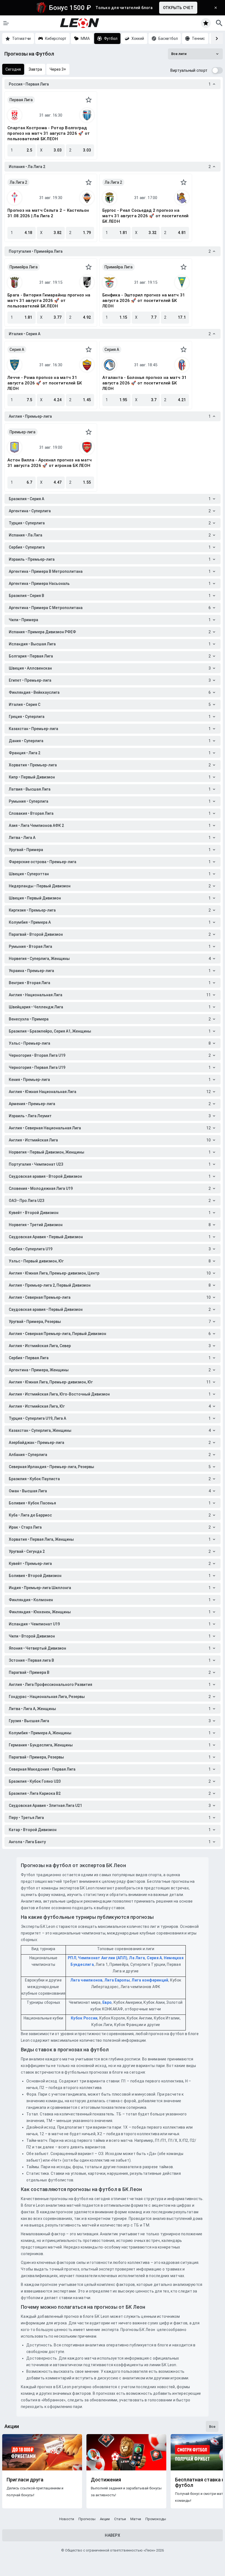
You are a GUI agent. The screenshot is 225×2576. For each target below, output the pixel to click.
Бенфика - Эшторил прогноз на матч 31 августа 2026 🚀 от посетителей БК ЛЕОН (144, 301)
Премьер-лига (22, 432)
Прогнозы (87, 2519)
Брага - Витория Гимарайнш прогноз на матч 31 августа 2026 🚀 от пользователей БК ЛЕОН (49, 301)
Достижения (106, 2480)
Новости (67, 2519)
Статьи (120, 2519)
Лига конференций (150, 1980)
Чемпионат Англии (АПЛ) (103, 1958)
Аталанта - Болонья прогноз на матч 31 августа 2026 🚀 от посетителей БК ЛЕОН (144, 383)
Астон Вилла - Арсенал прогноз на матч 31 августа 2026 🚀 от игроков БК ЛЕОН (50, 463)
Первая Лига (21, 100)
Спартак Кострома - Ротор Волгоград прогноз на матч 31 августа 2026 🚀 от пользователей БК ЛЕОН (49, 133)
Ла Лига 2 (18, 182)
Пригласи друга (25, 2480)
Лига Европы (117, 1980)
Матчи (136, 2519)
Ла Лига (137, 1958)
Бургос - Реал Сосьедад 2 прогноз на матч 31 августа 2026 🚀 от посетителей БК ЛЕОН (145, 216)
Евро (107, 2002)
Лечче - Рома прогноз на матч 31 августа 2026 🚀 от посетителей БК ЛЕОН (45, 383)
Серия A (17, 349)
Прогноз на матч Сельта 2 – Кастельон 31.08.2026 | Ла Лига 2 (48, 213)
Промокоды (156, 2519)
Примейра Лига (24, 267)
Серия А (154, 1958)
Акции (105, 2519)
